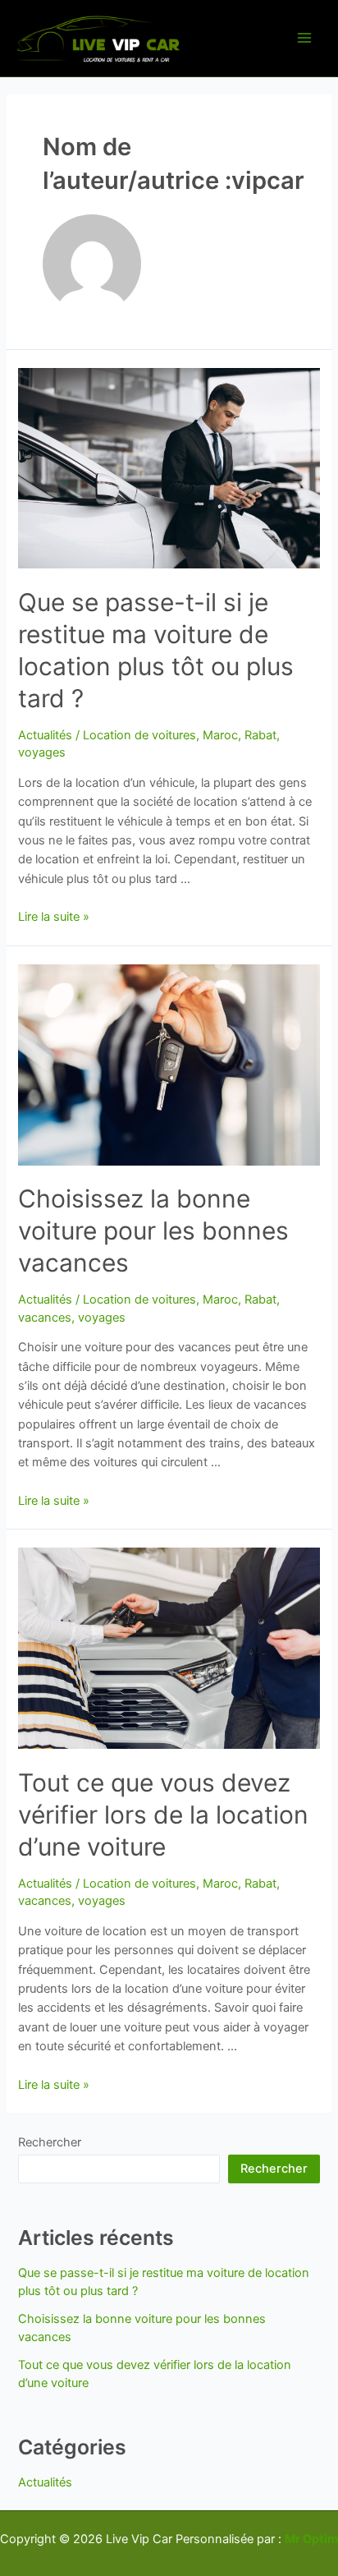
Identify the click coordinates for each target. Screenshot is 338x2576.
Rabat (260, 735)
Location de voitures (139, 735)
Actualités (45, 735)
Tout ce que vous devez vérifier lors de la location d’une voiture (163, 1815)
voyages (42, 752)
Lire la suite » (54, 917)
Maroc (220, 735)
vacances (45, 1318)
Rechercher (50, 2142)
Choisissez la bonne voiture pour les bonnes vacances (153, 1230)
